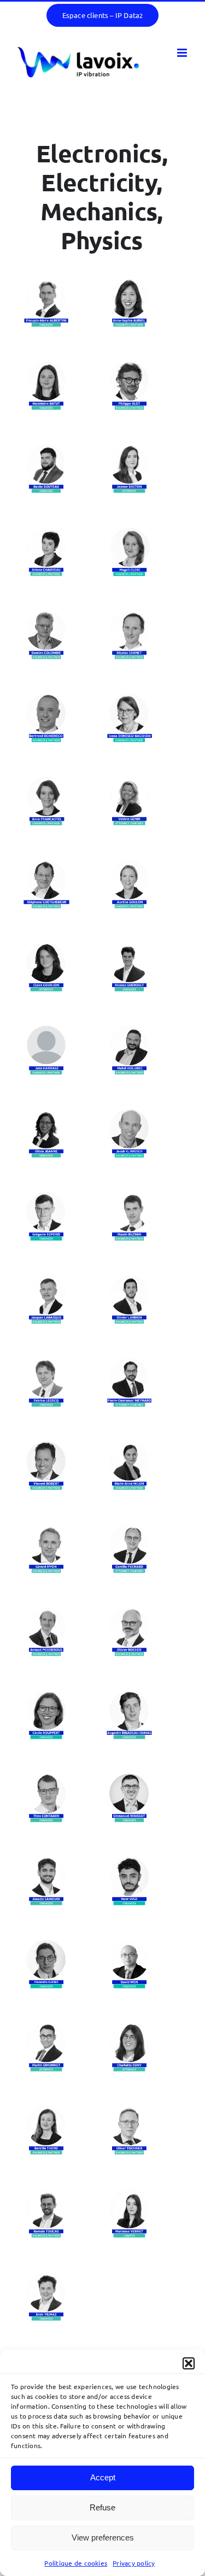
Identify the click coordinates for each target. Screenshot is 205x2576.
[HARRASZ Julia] (46, 1031)
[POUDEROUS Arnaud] (46, 1613)
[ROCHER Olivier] (129, 1613)
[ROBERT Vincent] (46, 1447)
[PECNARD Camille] (129, 1530)
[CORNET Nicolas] (129, 616)
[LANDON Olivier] (129, 1281)
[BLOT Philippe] (129, 367)
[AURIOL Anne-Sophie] (129, 284)
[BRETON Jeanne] (129, 450)
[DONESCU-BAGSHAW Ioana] (129, 699)
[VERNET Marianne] (129, 2194)
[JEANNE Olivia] (46, 1114)
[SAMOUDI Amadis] (46, 1862)
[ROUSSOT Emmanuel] (129, 1779)
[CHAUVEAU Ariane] (46, 533)
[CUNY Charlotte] (129, 2028)
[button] (189, 2363)
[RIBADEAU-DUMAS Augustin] (129, 1696)
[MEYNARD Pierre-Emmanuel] (129, 1364)
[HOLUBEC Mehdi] (129, 1031)
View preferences (103, 2537)
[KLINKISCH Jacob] (129, 1114)
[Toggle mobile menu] (183, 53)
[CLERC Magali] (129, 533)
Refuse (102, 2507)
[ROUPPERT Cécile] (46, 1696)
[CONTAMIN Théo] (46, 1779)
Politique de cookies (76, 2563)
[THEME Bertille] (46, 2111)
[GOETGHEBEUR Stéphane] (46, 865)
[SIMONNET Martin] (46, 2028)
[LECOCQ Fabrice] (46, 1364)
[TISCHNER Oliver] (129, 2111)
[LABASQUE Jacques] (46, 1281)
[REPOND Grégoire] (46, 1198)
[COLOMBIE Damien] (46, 616)
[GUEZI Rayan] (129, 1862)
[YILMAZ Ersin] (46, 2278)
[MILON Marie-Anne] (129, 1447)
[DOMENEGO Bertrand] (46, 699)
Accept (103, 2477)
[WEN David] (129, 1945)
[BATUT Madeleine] (46, 367)
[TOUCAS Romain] (46, 2194)
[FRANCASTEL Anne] (46, 782)
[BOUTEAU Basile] (46, 450)
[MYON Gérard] (46, 1530)
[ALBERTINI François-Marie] (46, 284)
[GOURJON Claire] (46, 948)
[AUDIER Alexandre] (46, 1945)
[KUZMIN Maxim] (129, 1198)
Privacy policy (134, 2563)
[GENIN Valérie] (129, 782)
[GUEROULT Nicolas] (129, 948)
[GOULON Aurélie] (129, 865)
